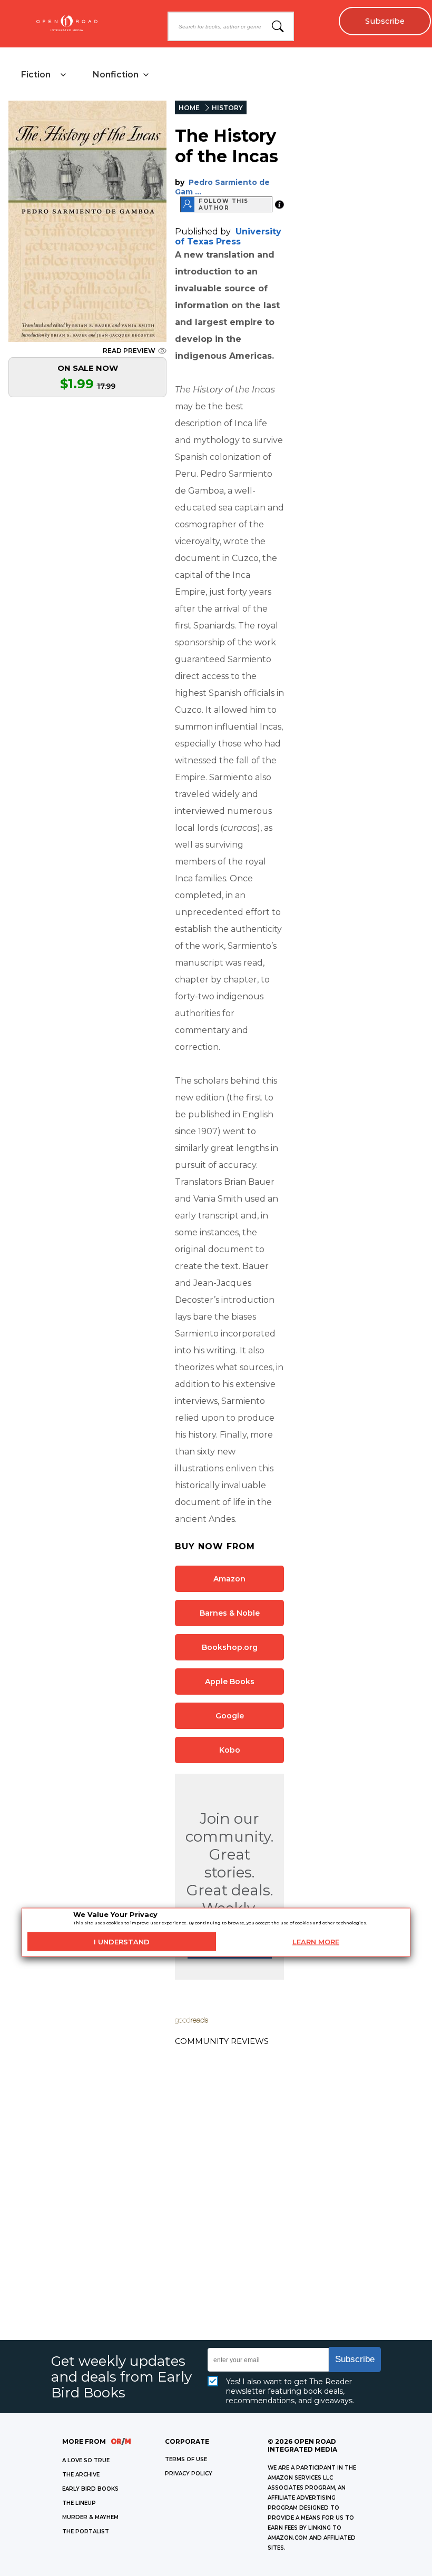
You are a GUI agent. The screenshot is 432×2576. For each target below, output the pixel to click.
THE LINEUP (79, 2503)
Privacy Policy (189, 2474)
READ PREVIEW (129, 351)
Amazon (229, 1579)
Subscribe (385, 21)
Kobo (230, 1750)
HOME (189, 108)
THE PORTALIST (86, 2531)
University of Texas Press (228, 237)
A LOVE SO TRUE (86, 2460)
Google (230, 1716)
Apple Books (230, 1682)
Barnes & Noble (230, 1613)
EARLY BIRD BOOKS (90, 2489)
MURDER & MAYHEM (90, 2517)
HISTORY (227, 108)
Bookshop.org (230, 1647)
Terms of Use (186, 2459)
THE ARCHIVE (81, 2475)
